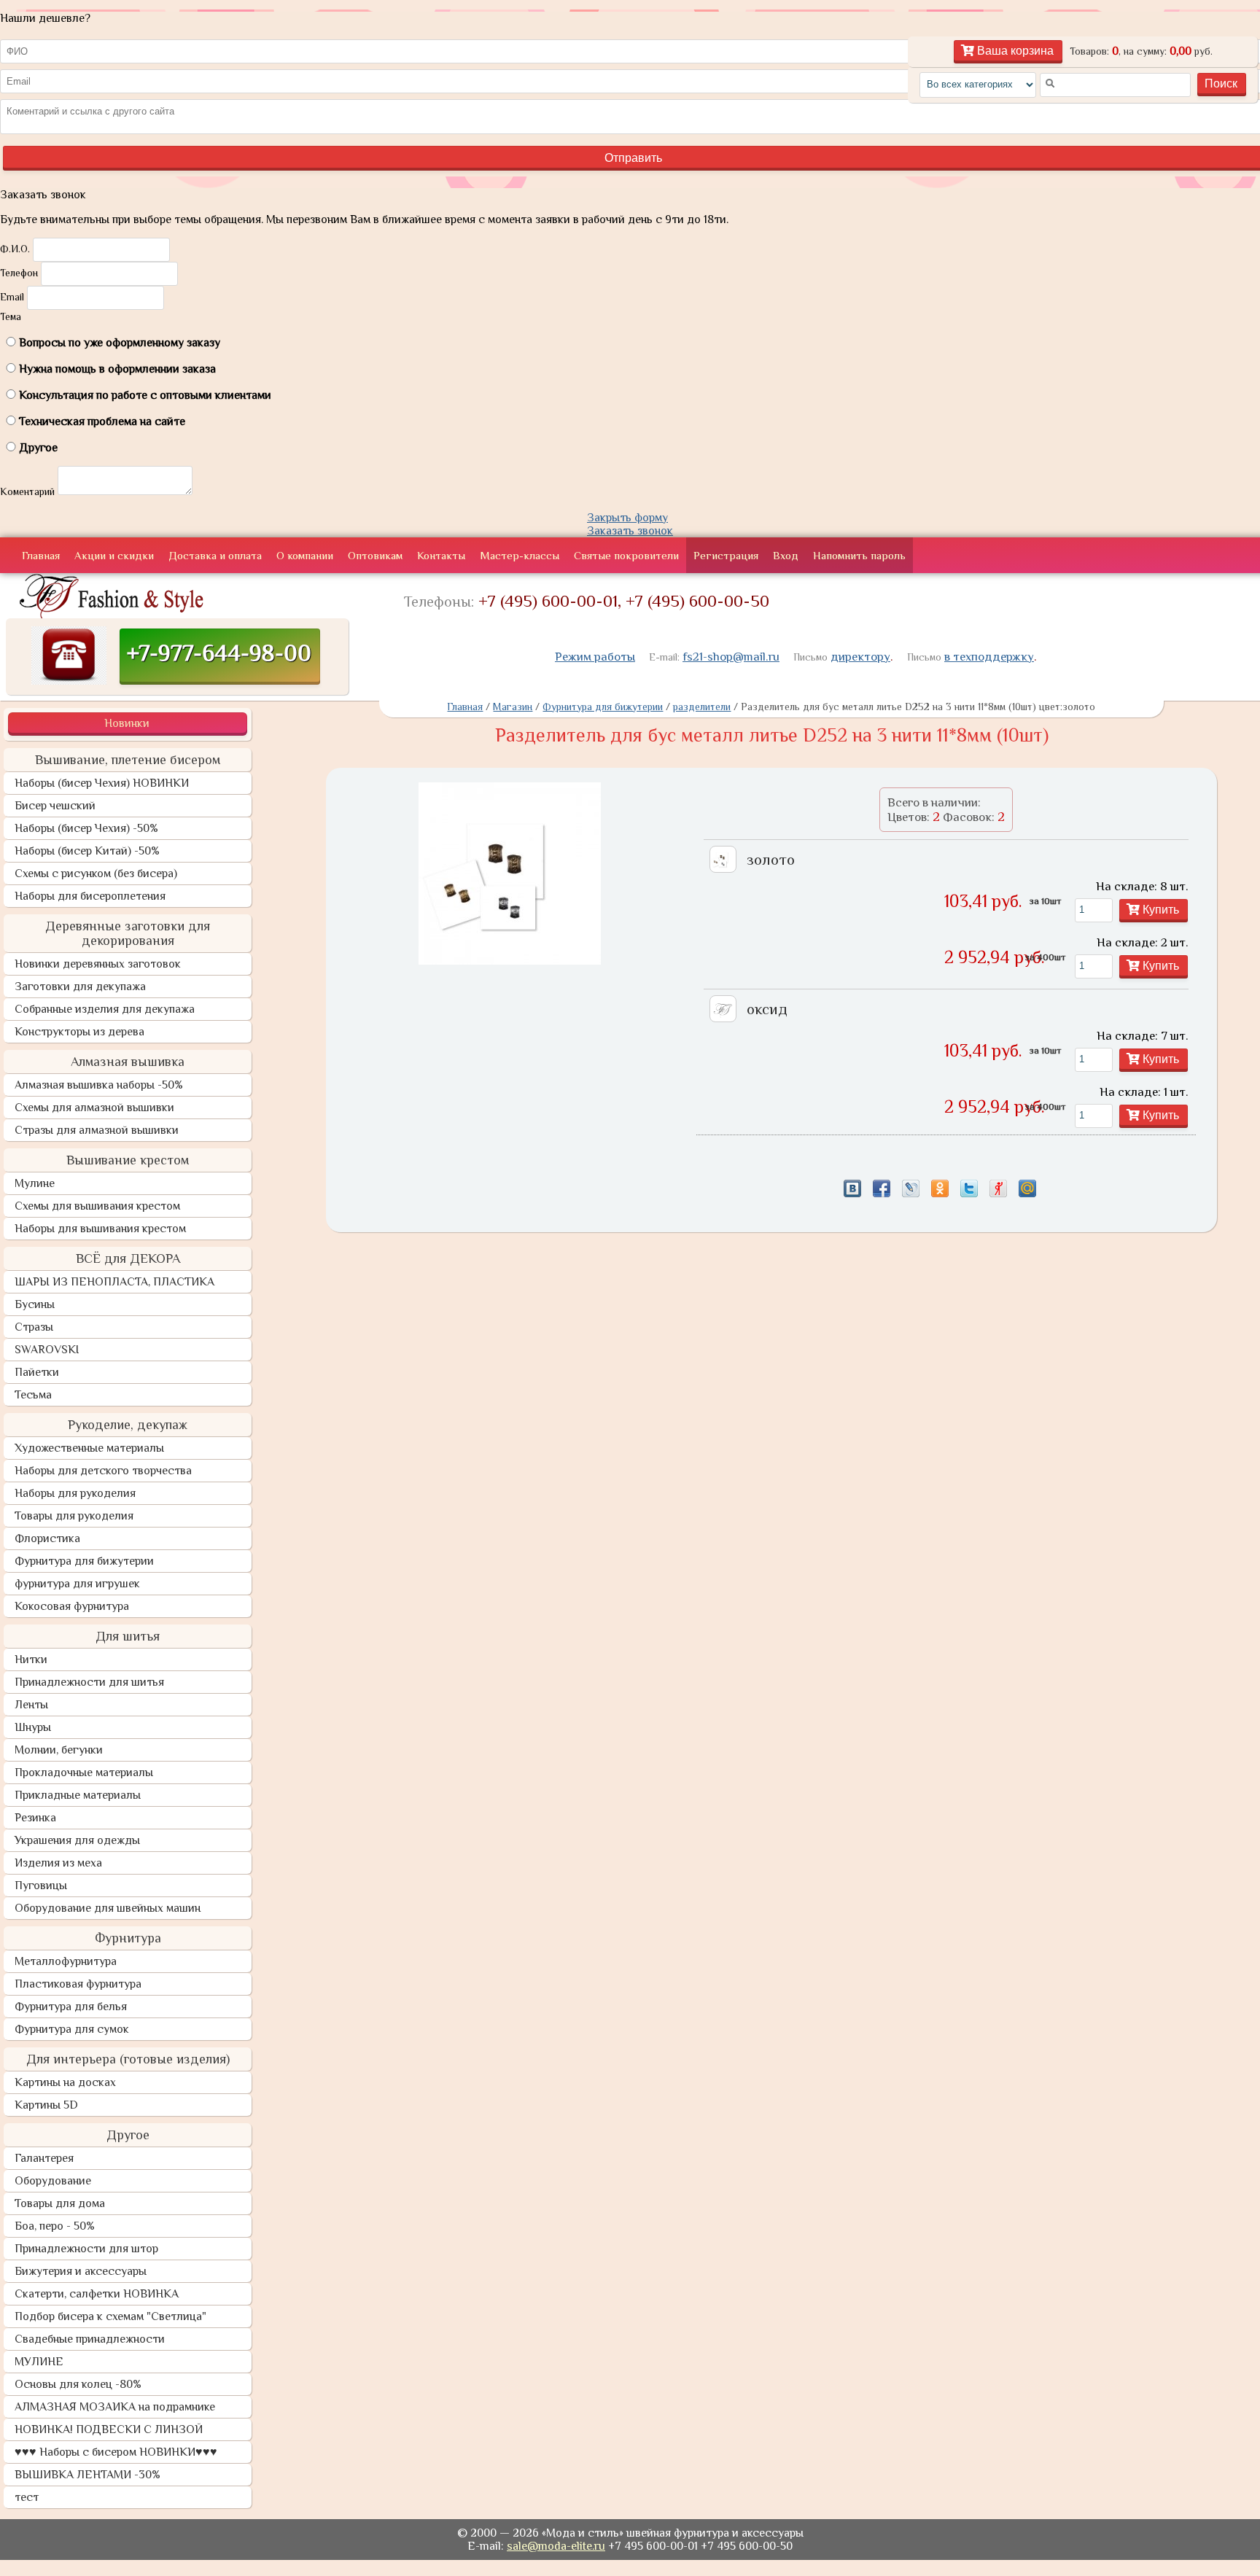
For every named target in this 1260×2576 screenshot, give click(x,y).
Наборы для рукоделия (75, 1493)
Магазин (513, 707)
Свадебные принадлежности (90, 2339)
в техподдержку (989, 657)
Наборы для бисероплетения (90, 896)
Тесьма (33, 1395)
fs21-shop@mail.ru (731, 657)
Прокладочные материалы (84, 1773)
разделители (702, 707)
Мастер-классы (520, 555)
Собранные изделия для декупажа (105, 1009)
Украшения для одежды (77, 1840)
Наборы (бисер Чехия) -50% (86, 828)
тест (27, 2497)
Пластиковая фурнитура (78, 1984)
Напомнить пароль (859, 555)
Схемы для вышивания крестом (97, 1206)
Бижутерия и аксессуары (81, 2271)
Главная (41, 555)
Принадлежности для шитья (89, 1682)
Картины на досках (65, 2082)
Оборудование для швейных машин (108, 1908)
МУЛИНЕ (39, 2362)
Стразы (34, 1327)
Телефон (19, 273)
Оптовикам (375, 555)
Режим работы (595, 657)
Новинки (127, 723)
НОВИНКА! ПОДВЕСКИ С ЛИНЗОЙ (109, 2429)
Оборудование (53, 2181)
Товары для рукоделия (74, 1516)
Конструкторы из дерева (79, 1032)
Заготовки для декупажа (80, 987)
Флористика (47, 1538)
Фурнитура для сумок (72, 2029)
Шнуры (33, 1727)
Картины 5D (46, 2105)
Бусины (35, 1304)
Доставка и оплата (215, 555)
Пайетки (37, 1372)
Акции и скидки (114, 555)
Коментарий (27, 491)
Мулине (35, 1183)
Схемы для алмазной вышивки (94, 1108)
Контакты (441, 555)
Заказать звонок (630, 531)
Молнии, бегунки (59, 1750)
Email (12, 297)
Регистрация (726, 555)
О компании (305, 555)
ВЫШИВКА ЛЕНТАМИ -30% (87, 2475)
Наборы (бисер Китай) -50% (87, 851)
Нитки (31, 1659)
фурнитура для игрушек (77, 1584)
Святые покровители (626, 555)
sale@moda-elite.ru (556, 2546)
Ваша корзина (1014, 51)
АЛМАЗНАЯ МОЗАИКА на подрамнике (115, 2407)
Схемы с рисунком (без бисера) (96, 873)
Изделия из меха (58, 1863)
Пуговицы (41, 1886)
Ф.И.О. (15, 249)
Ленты (31, 1705)
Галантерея (44, 2158)
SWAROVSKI (47, 1350)
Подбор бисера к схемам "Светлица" (110, 2316)
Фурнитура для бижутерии (84, 1561)
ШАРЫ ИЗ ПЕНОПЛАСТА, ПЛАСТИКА (114, 1282)
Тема (11, 316)
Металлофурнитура (66, 1961)
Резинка (35, 1818)
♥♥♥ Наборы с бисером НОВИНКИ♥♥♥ (116, 2452)
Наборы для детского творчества (103, 1471)
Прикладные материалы (78, 1795)
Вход (786, 555)
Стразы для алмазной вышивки (97, 1130)
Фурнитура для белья (71, 2007)
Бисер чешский (55, 806)
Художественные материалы (89, 1448)
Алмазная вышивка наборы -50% (99, 1085)
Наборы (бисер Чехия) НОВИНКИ (102, 783)
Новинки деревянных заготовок (98, 964)
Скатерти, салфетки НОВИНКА (97, 2294)
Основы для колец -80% (78, 2384)
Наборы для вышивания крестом (100, 1229)
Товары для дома (60, 2203)
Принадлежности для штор (86, 2249)
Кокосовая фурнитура (72, 1606)
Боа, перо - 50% (55, 2226)
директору (860, 657)
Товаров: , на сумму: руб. (1141, 51)
